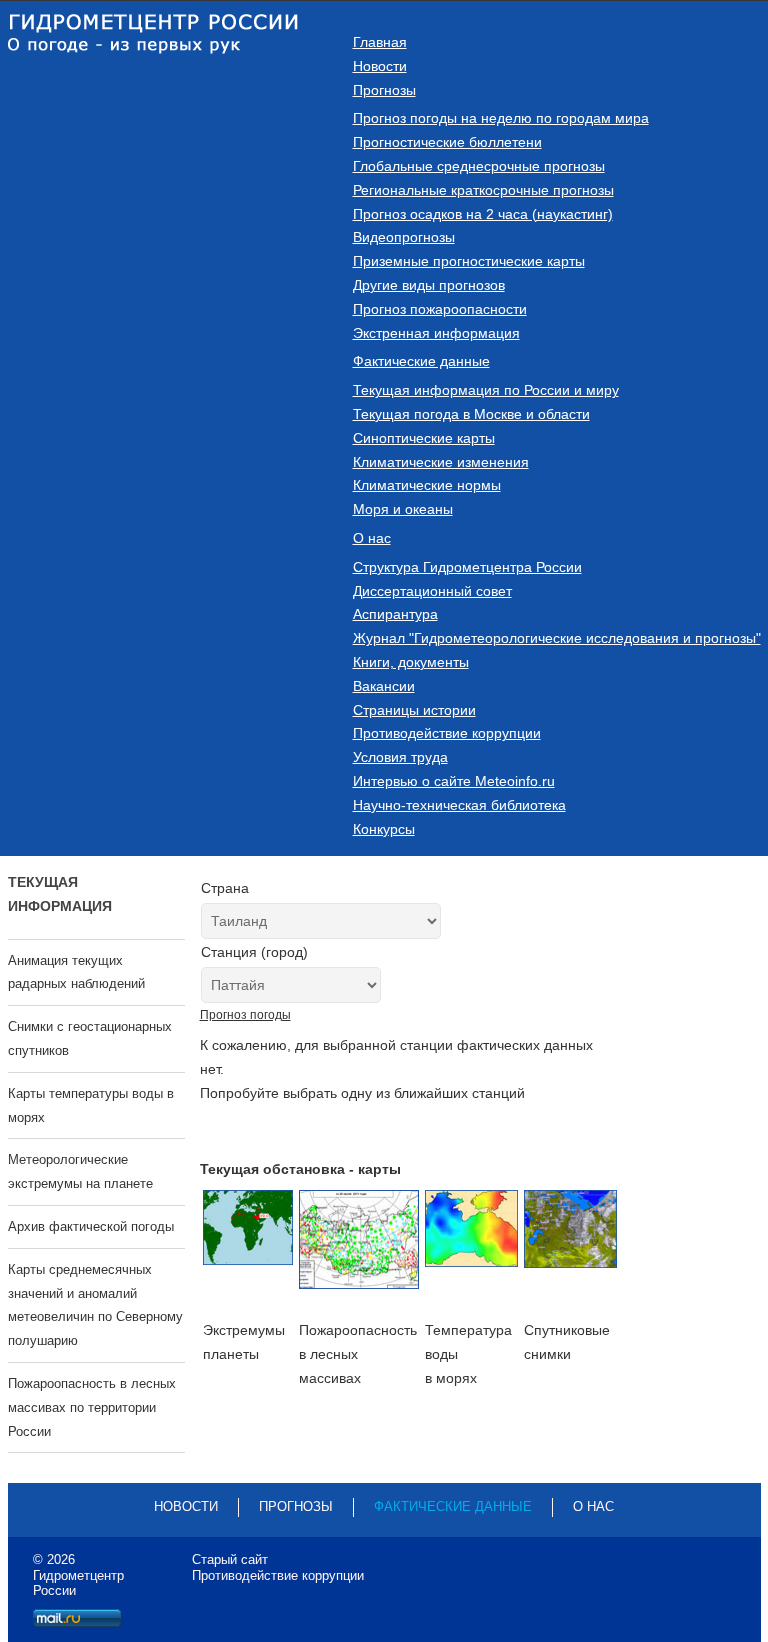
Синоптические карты (424, 438)
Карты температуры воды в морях (91, 1105)
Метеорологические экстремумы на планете (80, 1171)
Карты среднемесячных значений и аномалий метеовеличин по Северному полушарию (95, 1305)
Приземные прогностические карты (469, 261)
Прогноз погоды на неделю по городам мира (501, 118)
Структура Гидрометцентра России (467, 567)
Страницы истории (414, 710)
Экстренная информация (436, 333)
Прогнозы (384, 90)
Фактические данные (421, 361)
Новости (380, 66)
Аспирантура (395, 614)
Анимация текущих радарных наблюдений (76, 972)
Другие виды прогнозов (429, 285)
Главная (380, 42)
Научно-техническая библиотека (459, 805)
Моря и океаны (403, 509)
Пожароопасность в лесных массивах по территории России (92, 1407)
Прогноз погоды (245, 1015)
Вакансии (384, 686)
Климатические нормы (427, 485)
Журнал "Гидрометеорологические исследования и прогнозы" (557, 638)
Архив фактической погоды (91, 1226)
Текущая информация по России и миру (486, 390)
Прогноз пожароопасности (440, 309)
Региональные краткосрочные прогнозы (483, 190)
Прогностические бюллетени (447, 142)
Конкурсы (384, 829)
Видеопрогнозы (404, 237)
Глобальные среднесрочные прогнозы (479, 166)
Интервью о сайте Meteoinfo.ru (454, 781)
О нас (372, 538)
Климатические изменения (441, 462)
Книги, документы (411, 662)
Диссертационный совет (432, 591)
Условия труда (400, 757)
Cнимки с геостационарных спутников (90, 1038)
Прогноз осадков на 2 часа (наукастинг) (483, 214)
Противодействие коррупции (447, 733)
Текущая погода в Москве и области (471, 414)
